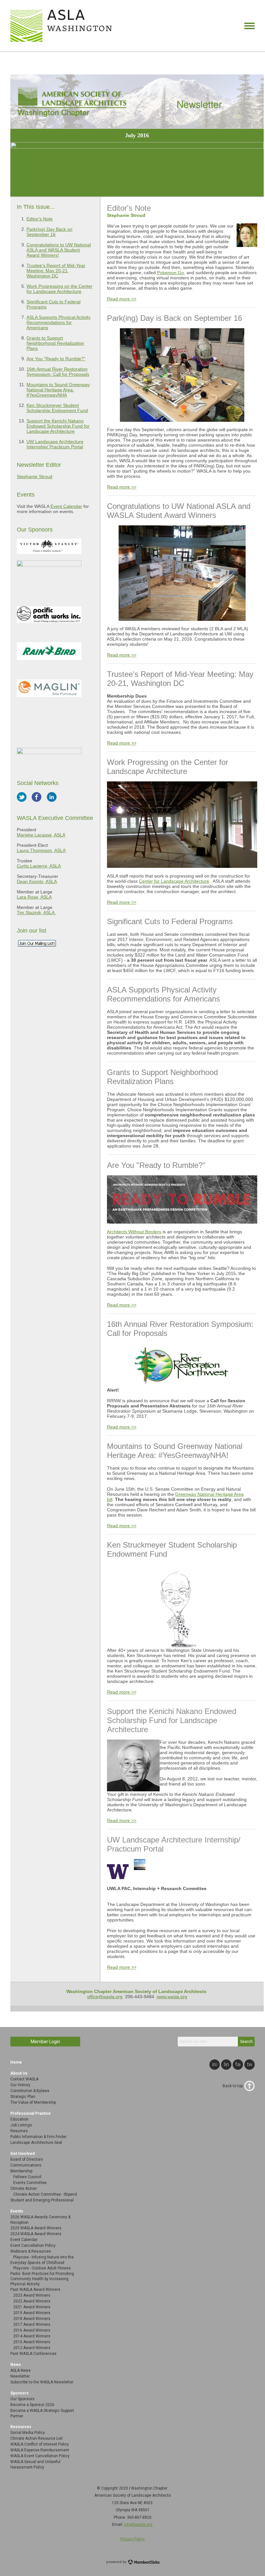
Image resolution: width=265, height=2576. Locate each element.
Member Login (45, 2042)
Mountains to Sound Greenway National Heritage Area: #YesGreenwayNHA (58, 390)
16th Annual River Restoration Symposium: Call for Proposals (58, 372)
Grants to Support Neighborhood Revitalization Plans (55, 343)
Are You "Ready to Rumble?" (56, 359)
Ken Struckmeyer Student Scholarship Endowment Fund (57, 408)
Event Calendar (66, 506)
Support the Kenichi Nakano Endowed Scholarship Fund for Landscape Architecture (58, 426)
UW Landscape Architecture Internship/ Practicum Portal (55, 444)
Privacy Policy (132, 2539)
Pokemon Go (170, 273)
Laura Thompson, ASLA (41, 850)
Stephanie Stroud (35, 476)
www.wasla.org (172, 1997)
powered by (117, 2562)
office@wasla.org (105, 1997)
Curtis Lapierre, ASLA (39, 866)
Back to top (233, 2086)
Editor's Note (40, 219)
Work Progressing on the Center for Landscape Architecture (59, 289)
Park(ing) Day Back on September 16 (49, 232)
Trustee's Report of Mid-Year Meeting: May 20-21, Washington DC (56, 271)
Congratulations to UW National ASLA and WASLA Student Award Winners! (59, 250)
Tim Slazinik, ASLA (36, 913)
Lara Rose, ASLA (34, 897)
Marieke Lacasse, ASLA (41, 835)
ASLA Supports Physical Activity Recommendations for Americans (58, 322)
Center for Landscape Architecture (174, 881)
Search (246, 2042)
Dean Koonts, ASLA (37, 881)
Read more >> (122, 299)
